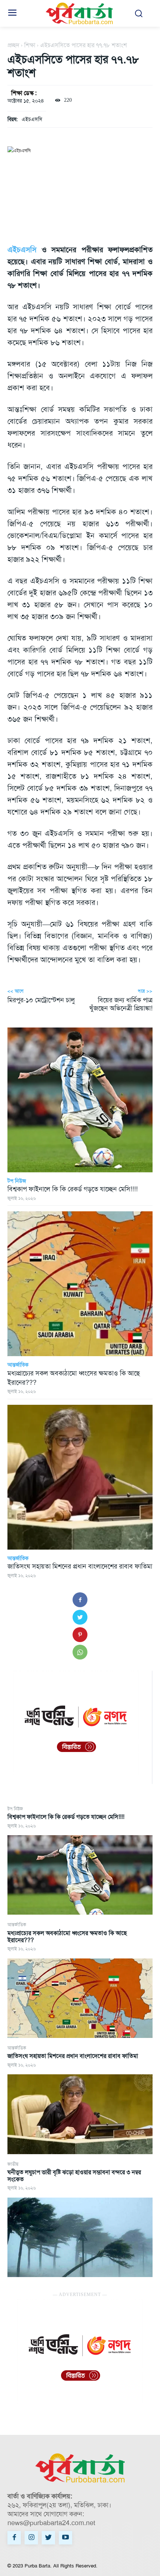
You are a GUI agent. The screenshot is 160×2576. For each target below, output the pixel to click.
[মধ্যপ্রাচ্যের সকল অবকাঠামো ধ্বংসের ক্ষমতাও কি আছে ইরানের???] (80, 1998)
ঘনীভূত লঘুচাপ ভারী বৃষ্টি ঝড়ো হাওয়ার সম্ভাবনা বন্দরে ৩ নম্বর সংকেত (74, 2176)
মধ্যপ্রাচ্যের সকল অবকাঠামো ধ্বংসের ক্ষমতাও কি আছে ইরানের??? (67, 1937)
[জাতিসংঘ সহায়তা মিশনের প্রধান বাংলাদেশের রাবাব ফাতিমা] (80, 2114)
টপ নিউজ (15, 1809)
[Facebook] (80, 1600)
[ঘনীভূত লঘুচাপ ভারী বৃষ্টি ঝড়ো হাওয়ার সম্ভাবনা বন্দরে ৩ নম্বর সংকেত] (80, 2238)
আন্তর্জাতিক (17, 1925)
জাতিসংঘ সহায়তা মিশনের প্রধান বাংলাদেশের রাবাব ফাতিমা (73, 2056)
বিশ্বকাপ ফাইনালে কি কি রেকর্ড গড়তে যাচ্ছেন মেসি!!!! (66, 1817)
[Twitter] (80, 1617)
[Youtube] (65, 2538)
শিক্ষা (30, 45)
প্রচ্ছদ (13, 45)
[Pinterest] (80, 1635)
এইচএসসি (32, 119)
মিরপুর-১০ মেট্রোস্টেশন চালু (41, 1000)
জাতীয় (13, 2164)
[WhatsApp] (80, 1652)
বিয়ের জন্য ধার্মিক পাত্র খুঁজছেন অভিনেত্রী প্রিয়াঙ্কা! (121, 1004)
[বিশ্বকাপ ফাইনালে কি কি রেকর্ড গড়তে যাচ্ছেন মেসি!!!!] (80, 1875)
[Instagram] (31, 2538)
